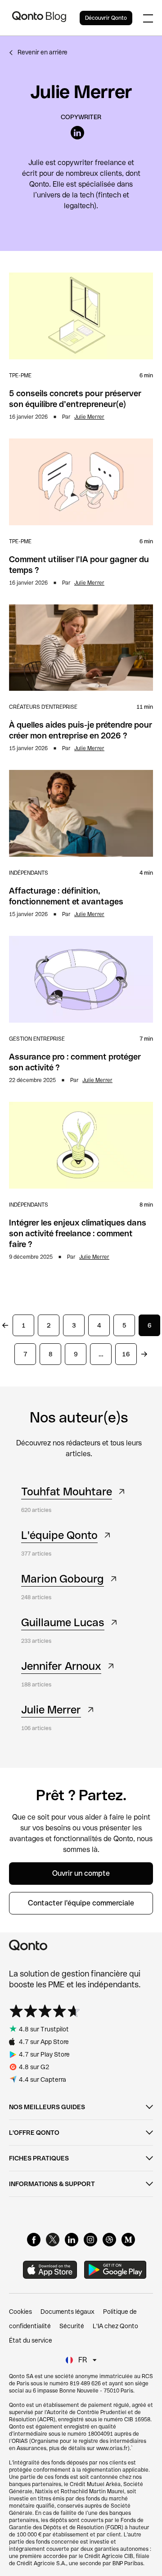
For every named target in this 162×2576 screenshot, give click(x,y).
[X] (53, 2240)
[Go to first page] (5, 1325)
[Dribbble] (109, 2240)
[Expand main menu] (148, 18)
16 (126, 1354)
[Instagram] (90, 2240)
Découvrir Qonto (106, 18)
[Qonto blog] (39, 18)
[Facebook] (34, 2240)
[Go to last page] (144, 1354)
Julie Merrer (89, 417)
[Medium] (128, 2240)
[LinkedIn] (72, 2240)
